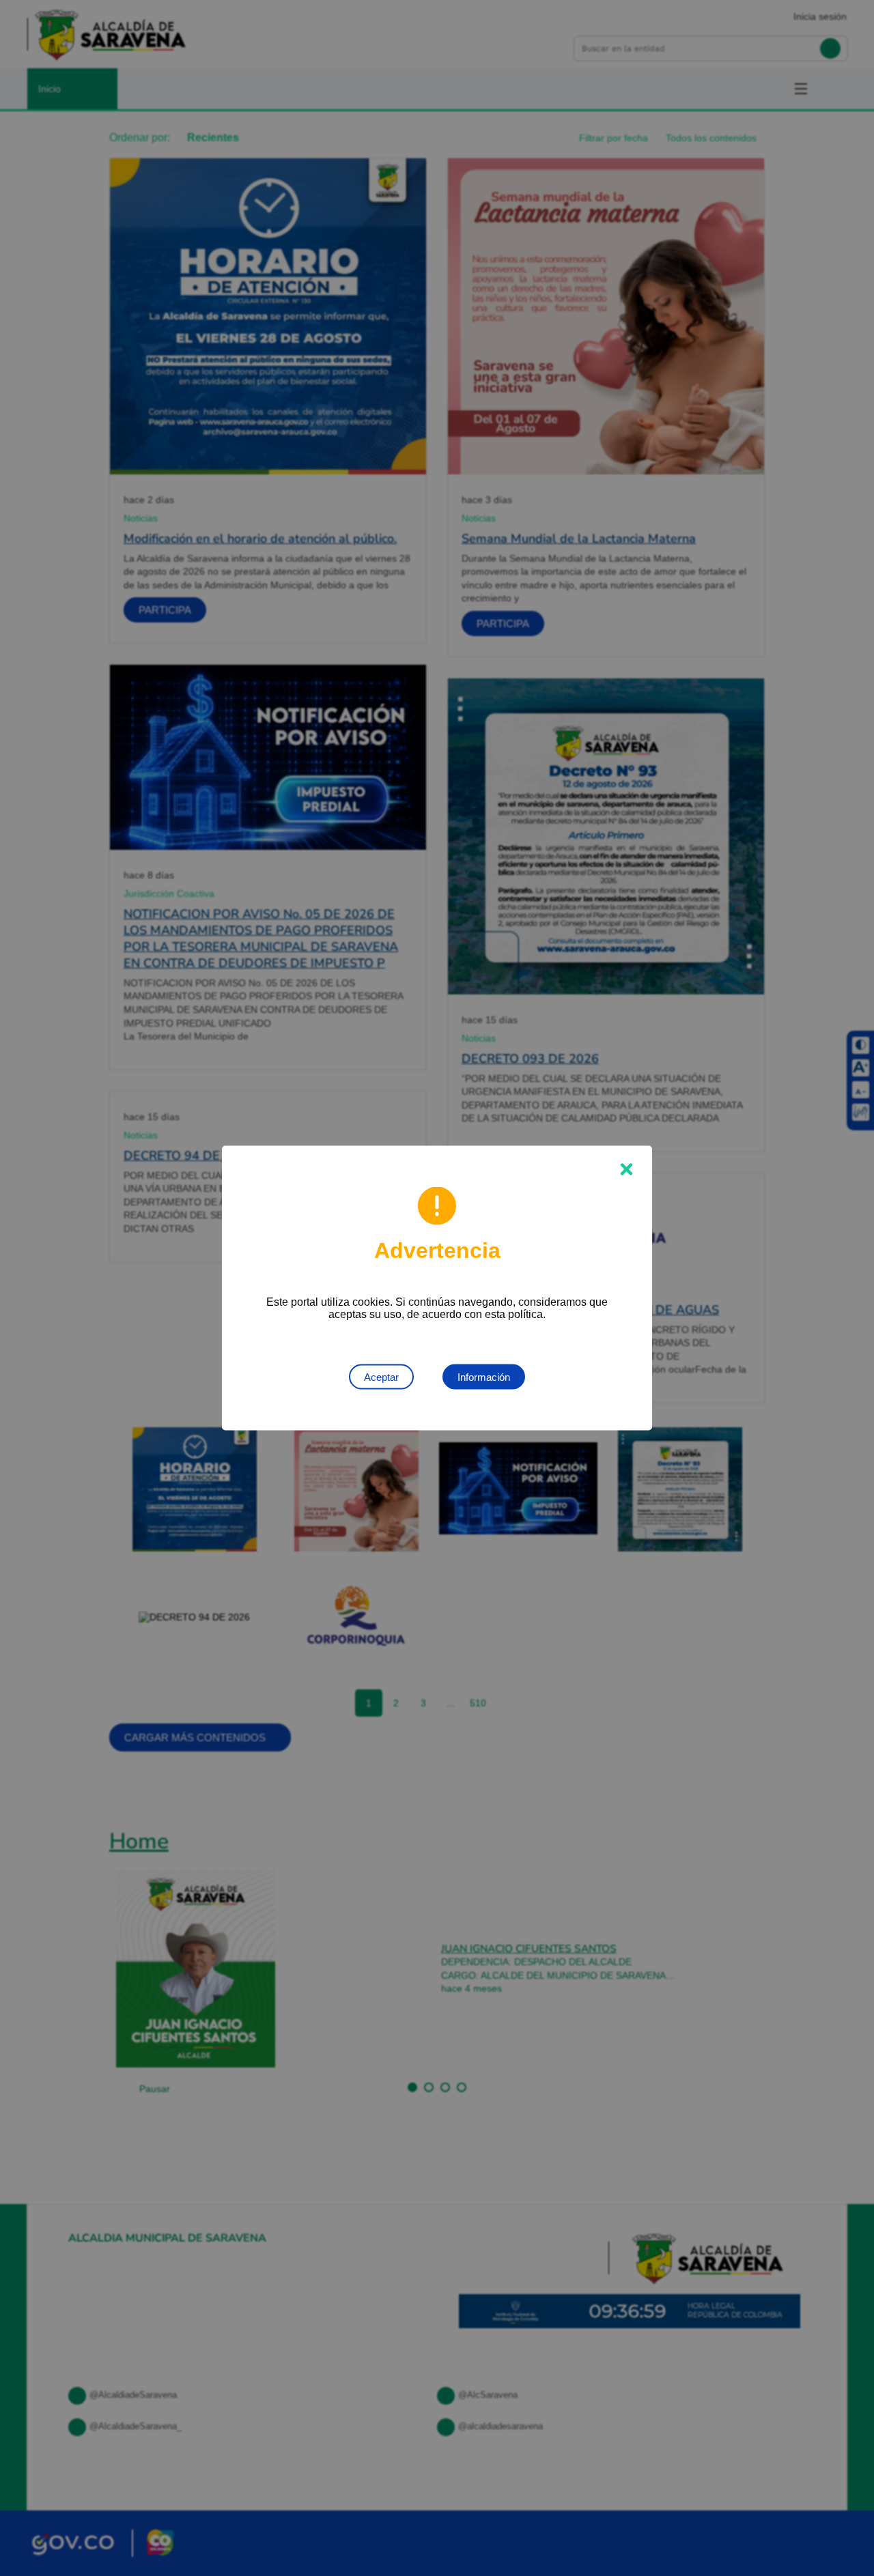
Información (484, 1377)
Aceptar (381, 1377)
